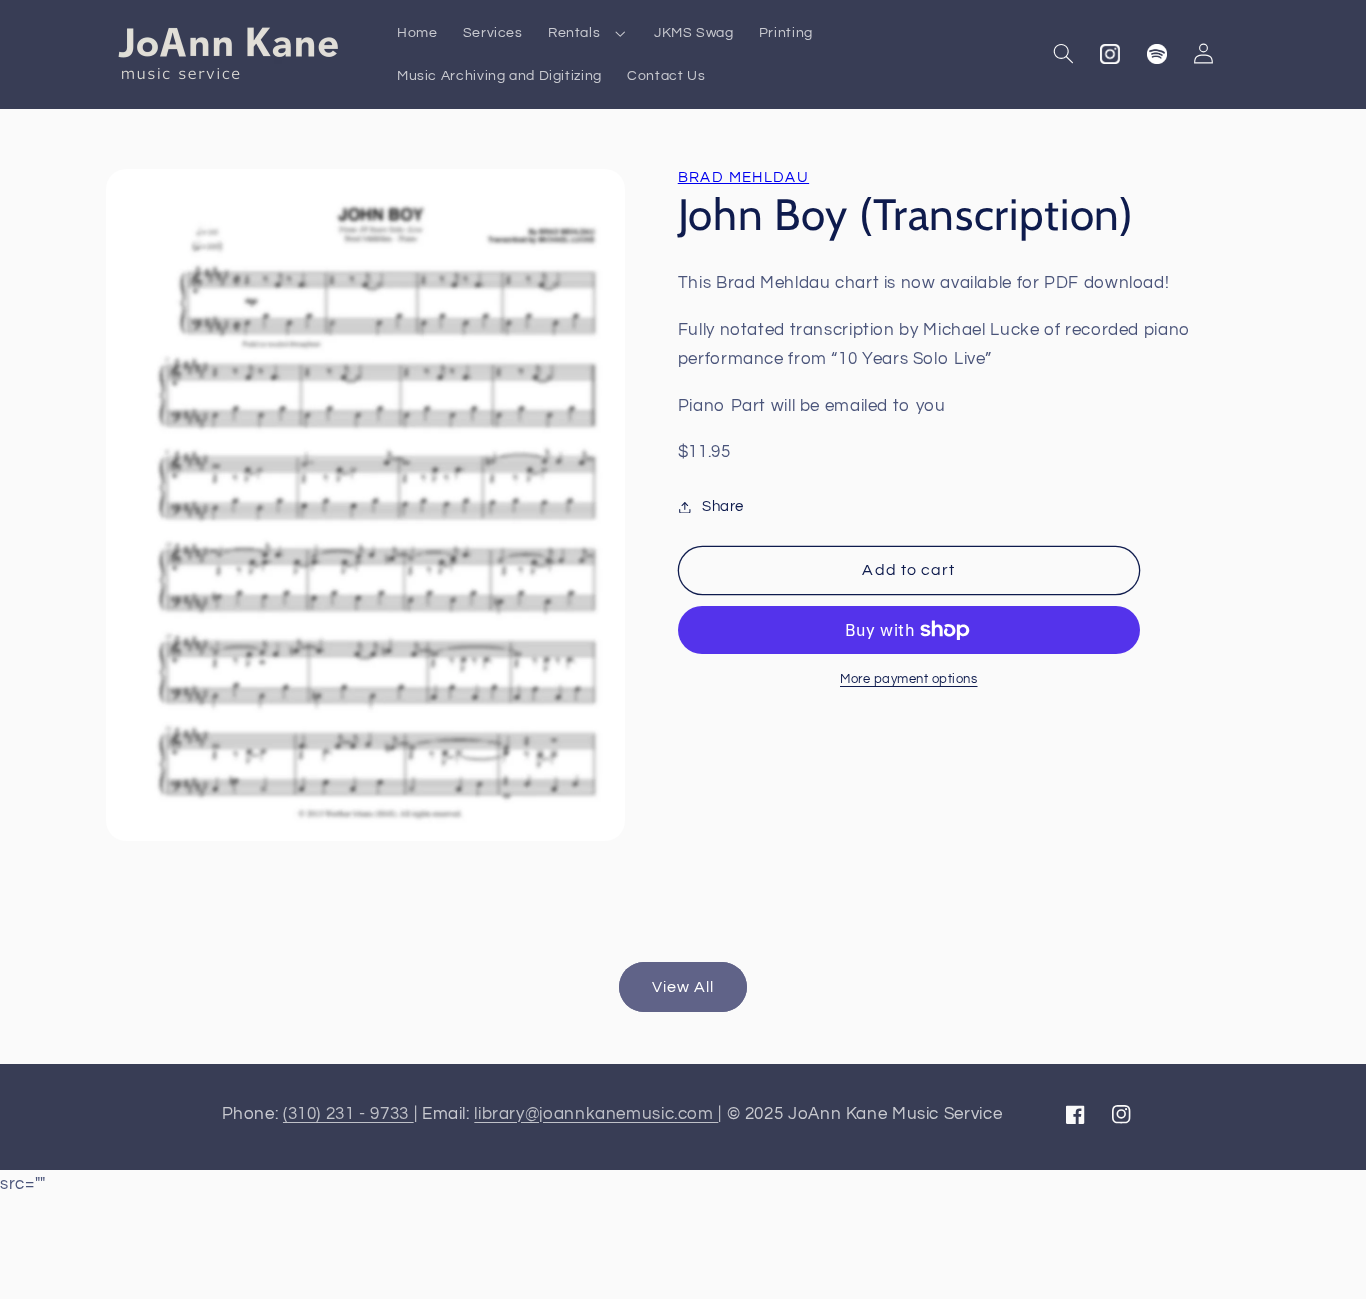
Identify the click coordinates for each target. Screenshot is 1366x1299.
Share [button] (723, 506)
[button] (588, 32)
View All (683, 987)
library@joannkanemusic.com (596, 1114)
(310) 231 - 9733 (348, 1114)
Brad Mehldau (743, 177)
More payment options (909, 679)
